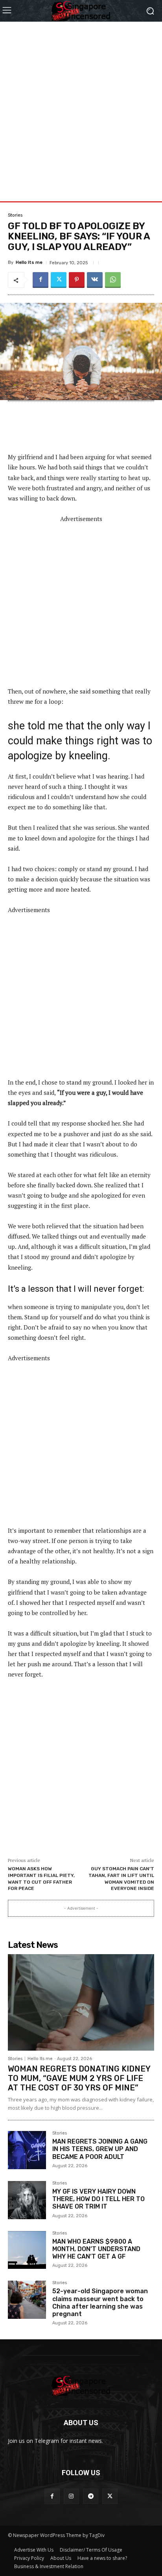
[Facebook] (40, 280)
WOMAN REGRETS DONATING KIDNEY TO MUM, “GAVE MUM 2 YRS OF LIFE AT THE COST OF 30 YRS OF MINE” (79, 2078)
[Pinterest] (77, 280)
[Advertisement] (81, 103)
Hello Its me (29, 262)
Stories (15, 215)
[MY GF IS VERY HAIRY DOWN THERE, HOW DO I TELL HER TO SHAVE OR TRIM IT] (27, 2200)
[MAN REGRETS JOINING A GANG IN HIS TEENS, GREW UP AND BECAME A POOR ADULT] (27, 2150)
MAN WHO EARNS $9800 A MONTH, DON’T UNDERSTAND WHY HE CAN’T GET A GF (96, 2249)
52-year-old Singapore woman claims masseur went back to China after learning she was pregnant (100, 2302)
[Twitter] (59, 280)
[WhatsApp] (113, 280)
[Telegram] (91, 2496)
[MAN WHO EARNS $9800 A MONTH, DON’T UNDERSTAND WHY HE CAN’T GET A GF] (27, 2250)
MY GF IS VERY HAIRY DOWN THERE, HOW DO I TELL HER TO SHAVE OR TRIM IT (98, 2199)
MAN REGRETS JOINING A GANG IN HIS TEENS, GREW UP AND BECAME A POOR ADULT (100, 2149)
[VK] (95, 280)
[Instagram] (71, 2496)
